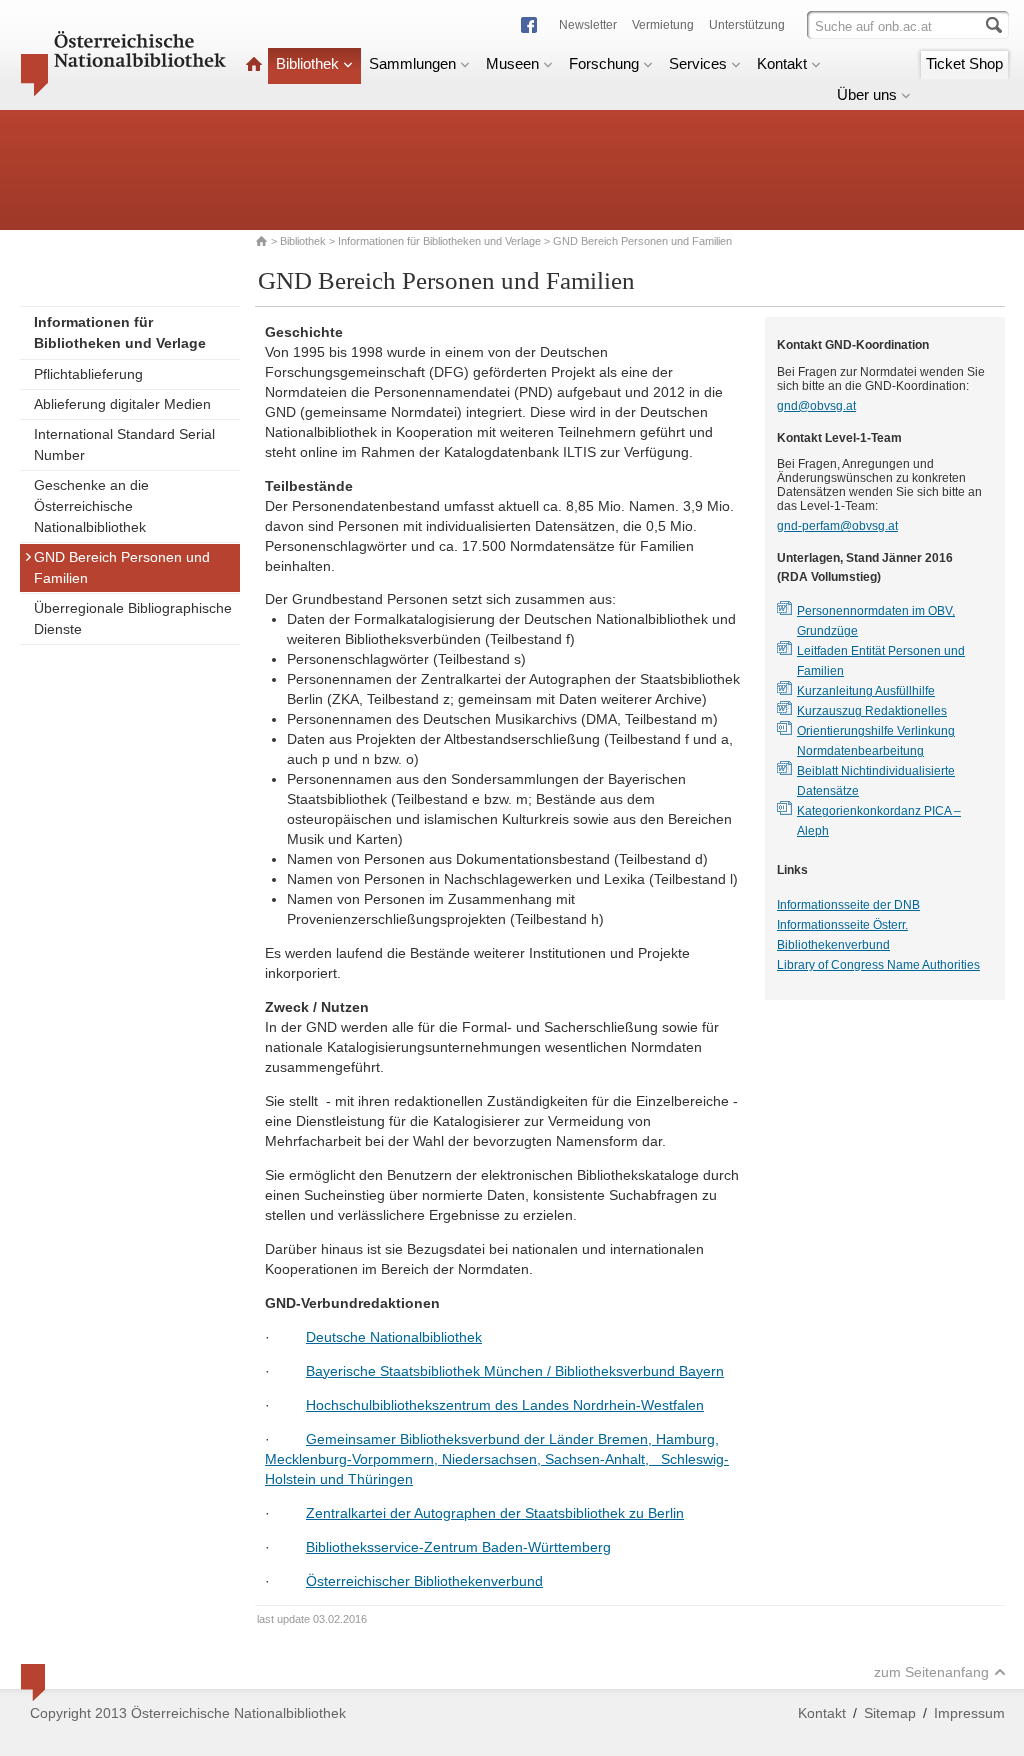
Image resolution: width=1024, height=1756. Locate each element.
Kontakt (782, 63)
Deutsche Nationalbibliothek (394, 1337)
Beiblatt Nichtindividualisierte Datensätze (876, 781)
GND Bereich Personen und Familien (122, 567)
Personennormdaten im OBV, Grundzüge (876, 621)
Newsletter (588, 25)
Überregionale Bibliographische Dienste (133, 618)
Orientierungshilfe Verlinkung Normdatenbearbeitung (876, 741)
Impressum (969, 1713)
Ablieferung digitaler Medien (122, 404)
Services (698, 63)
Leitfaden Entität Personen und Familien (881, 661)
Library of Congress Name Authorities (878, 965)
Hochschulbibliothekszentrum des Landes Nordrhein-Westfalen (505, 1405)
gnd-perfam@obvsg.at (837, 526)
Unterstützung (747, 25)
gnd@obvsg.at (816, 406)
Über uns (867, 94)
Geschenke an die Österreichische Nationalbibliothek (91, 506)
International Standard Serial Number (124, 444)
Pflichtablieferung (88, 374)
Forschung (604, 63)
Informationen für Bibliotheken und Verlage (439, 241)
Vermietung (663, 25)
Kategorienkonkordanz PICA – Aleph (879, 821)
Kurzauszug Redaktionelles (872, 711)
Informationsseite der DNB (848, 905)
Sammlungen (412, 63)
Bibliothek (307, 63)
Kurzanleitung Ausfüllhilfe (866, 691)
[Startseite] (254, 63)
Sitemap (890, 1713)
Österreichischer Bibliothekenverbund (424, 1581)
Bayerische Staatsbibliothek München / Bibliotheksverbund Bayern (515, 1371)
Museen (512, 63)
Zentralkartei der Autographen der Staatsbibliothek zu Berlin (495, 1513)
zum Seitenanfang (931, 1672)
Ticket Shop (964, 63)
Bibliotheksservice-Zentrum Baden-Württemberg (458, 1547)
